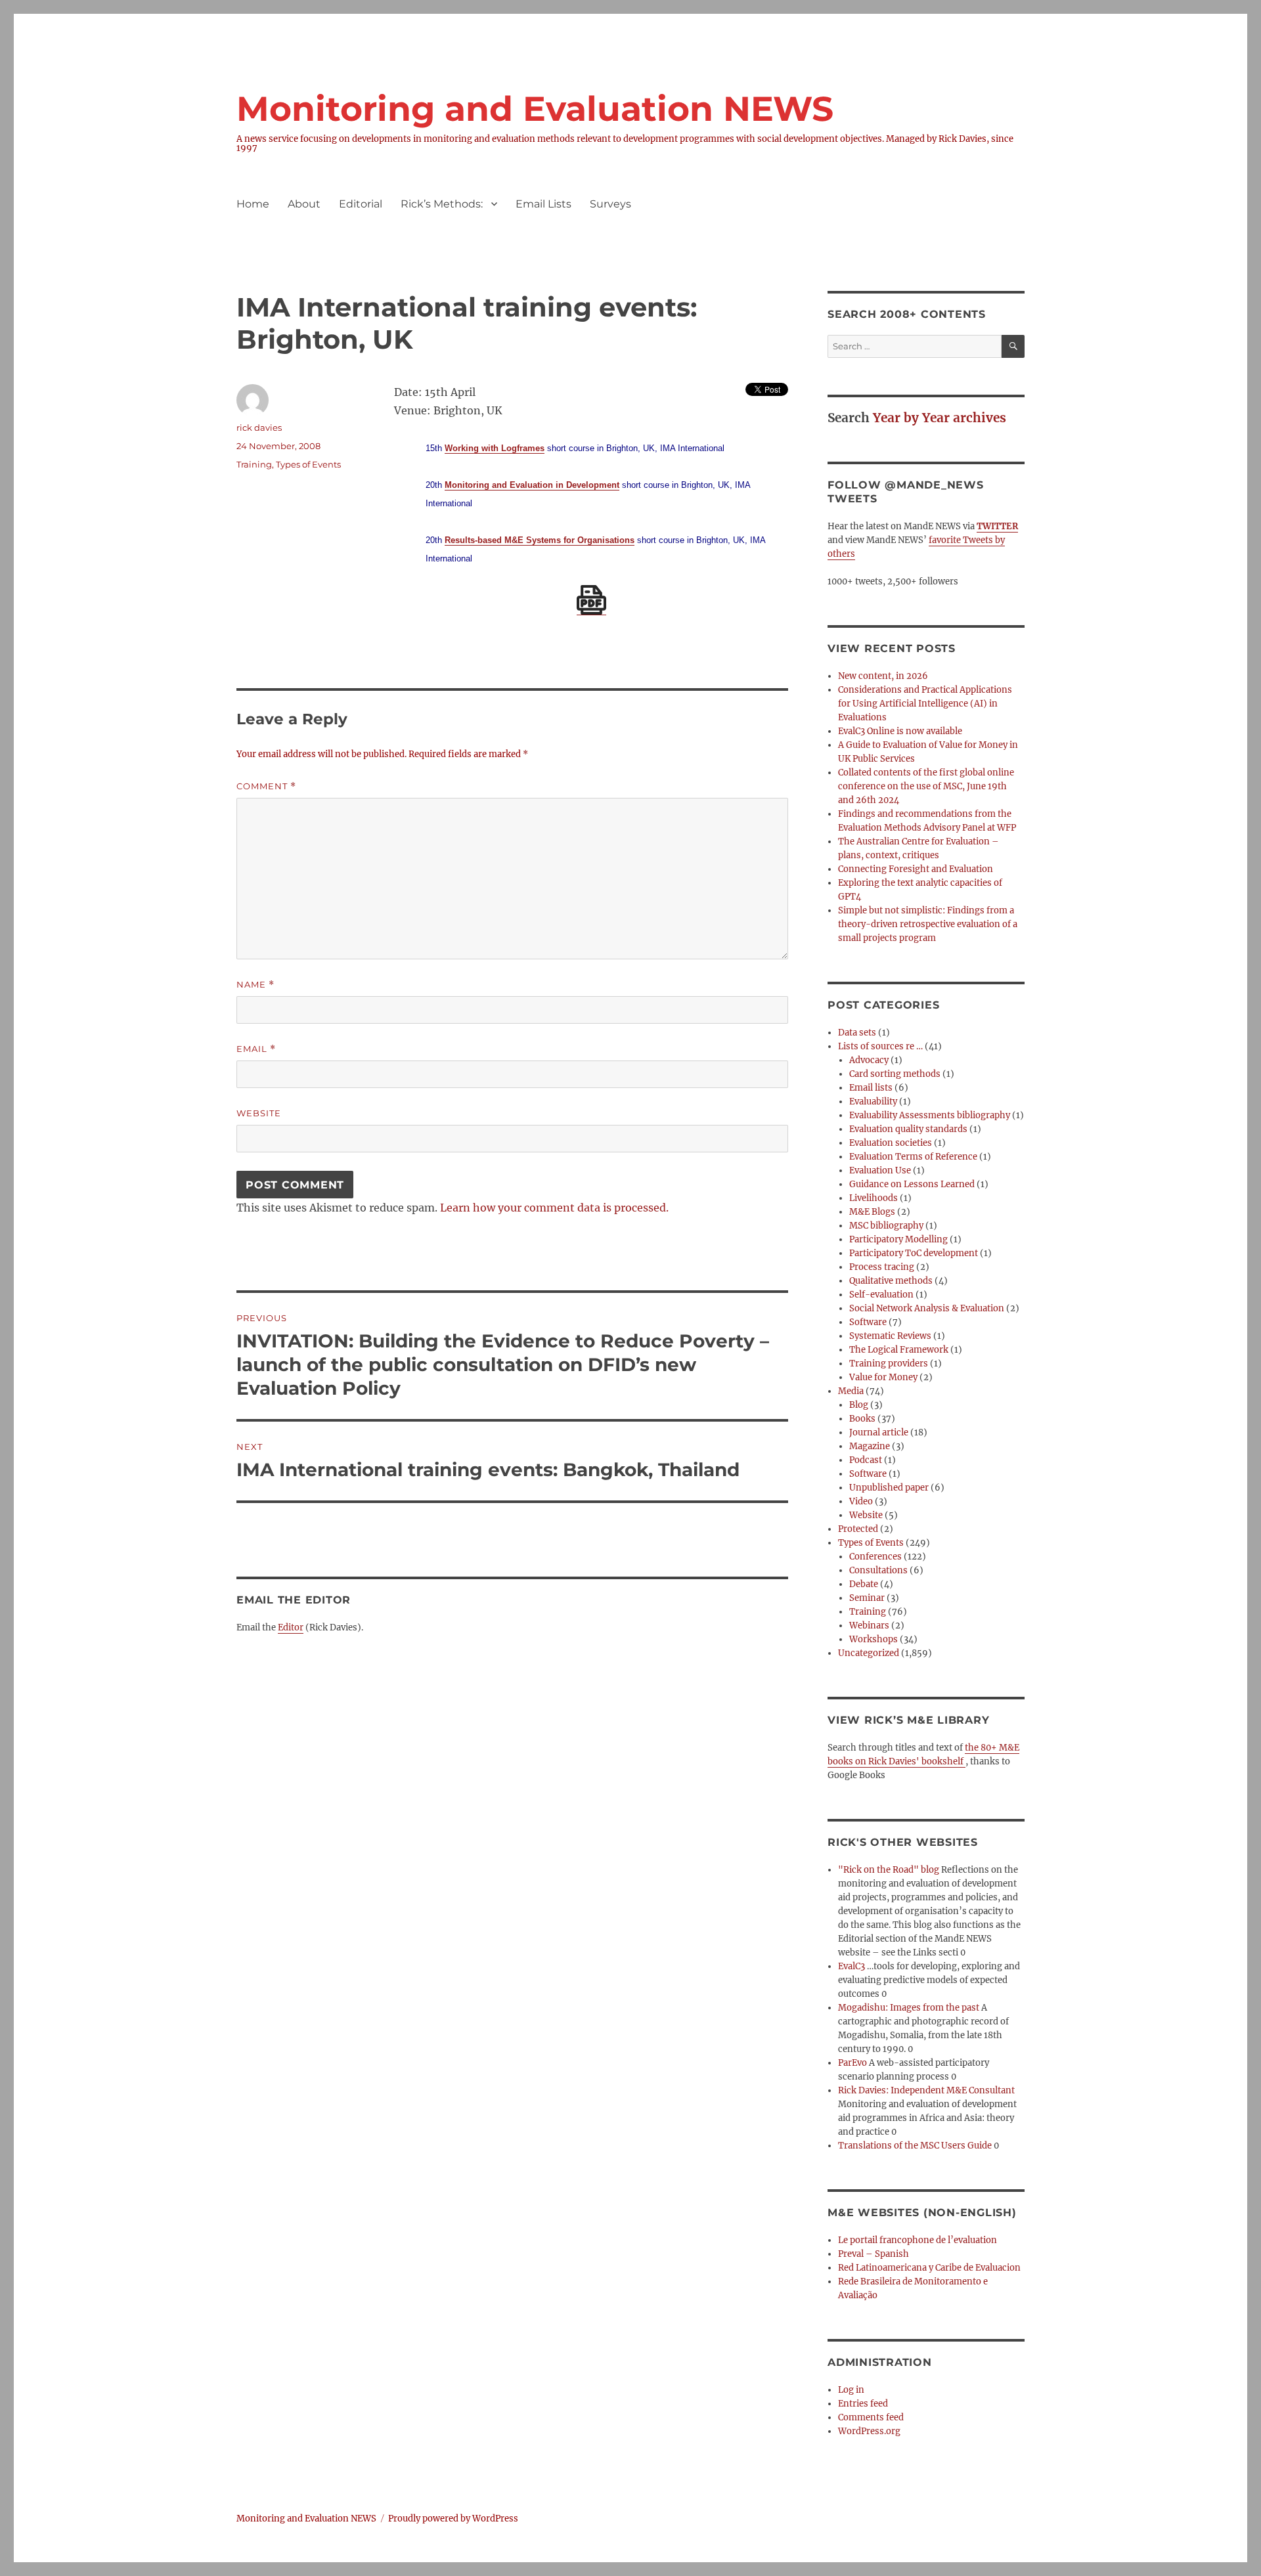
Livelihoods (874, 1198)
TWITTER (997, 526)
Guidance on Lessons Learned (912, 1184)
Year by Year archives (940, 418)
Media (851, 1391)
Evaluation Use (880, 1170)
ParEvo (852, 2063)
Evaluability (873, 1102)
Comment (266, 786)
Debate (864, 1584)
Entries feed (863, 2404)
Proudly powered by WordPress (453, 2519)
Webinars (869, 1626)
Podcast (866, 1460)
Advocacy (869, 1060)
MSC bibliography (886, 1226)
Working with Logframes (495, 448)
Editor (291, 1627)
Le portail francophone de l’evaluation (918, 2240)
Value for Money (883, 1377)
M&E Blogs (872, 1212)
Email (256, 1049)
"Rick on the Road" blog (889, 1870)
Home (253, 204)
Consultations (878, 1570)
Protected (858, 1529)
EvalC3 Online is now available (900, 731)
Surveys (610, 204)
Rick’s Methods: (442, 204)
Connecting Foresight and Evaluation (916, 869)
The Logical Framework (899, 1350)
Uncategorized (869, 1653)
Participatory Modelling (898, 1239)
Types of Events (308, 464)
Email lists (871, 1088)
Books (862, 1419)
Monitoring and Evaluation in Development (532, 485)
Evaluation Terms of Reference (913, 1157)
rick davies (259, 427)
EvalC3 (852, 1966)
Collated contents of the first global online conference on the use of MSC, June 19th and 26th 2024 (926, 786)
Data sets (857, 1033)
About (304, 204)
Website (259, 1113)
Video (861, 1501)
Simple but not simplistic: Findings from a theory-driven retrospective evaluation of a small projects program (928, 924)
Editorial (361, 204)
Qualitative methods (891, 1281)
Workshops (874, 1639)
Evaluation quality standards (908, 1129)
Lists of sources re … (880, 1046)
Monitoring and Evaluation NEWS (535, 109)
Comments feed (871, 2417)
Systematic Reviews (890, 1336)
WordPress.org (869, 2431)
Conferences (875, 1557)
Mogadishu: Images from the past (909, 2008)
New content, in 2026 (883, 676)
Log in (851, 2390)
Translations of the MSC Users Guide (915, 2146)
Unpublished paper (889, 1488)
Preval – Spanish (874, 2254)
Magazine (870, 1446)
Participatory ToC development (914, 1253)
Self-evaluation (881, 1295)
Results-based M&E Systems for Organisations (540, 540)
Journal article (879, 1432)
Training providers (889, 1364)
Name (255, 985)
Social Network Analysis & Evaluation (927, 1308)
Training (254, 464)
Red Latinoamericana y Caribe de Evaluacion (929, 2268)
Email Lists (543, 204)
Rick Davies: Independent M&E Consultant (926, 2090)
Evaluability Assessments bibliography (930, 1115)
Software (868, 1322)
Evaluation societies (891, 1143)
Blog (859, 1405)
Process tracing (882, 1267)
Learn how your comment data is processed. (554, 1208)
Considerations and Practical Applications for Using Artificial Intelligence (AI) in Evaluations (925, 704)
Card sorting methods (895, 1074)
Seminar (867, 1598)
